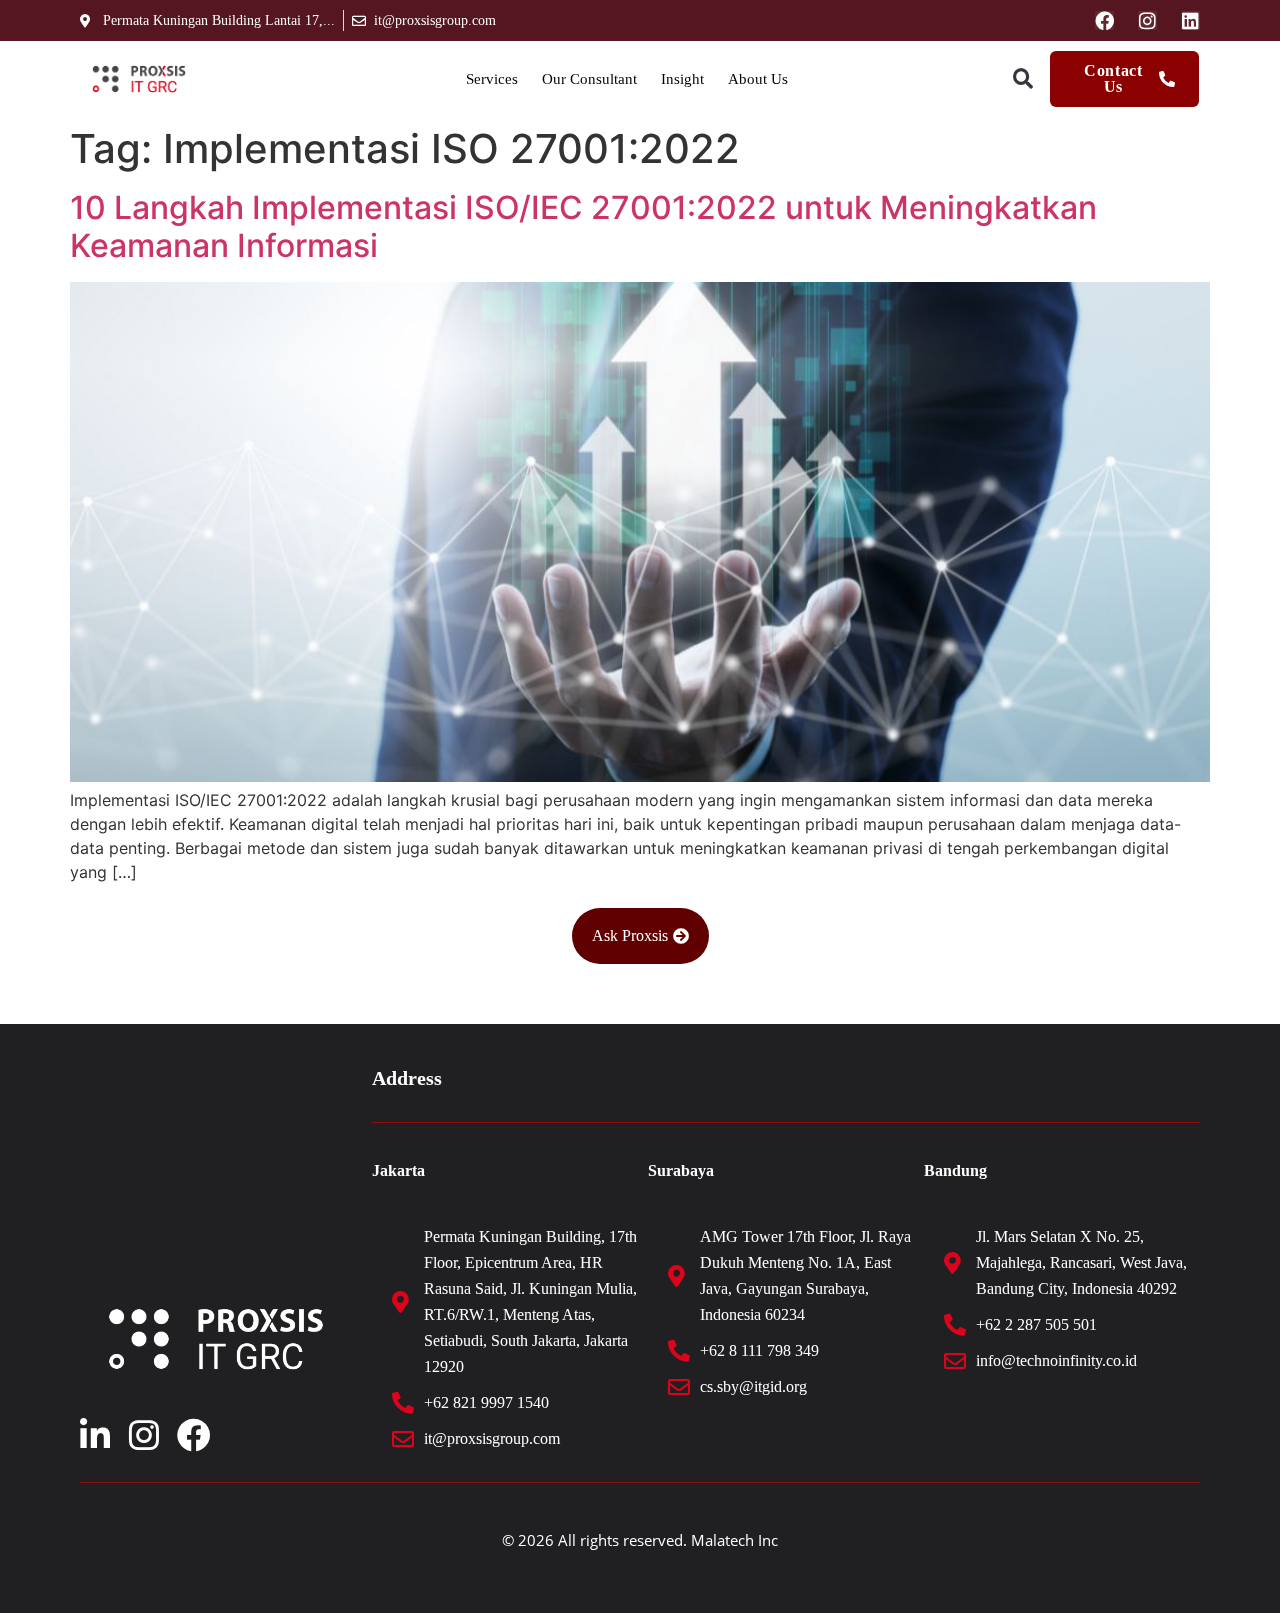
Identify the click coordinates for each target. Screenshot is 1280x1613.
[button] (1022, 79)
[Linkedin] (1190, 20)
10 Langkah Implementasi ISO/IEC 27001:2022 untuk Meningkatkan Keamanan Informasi (583, 226)
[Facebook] (1104, 20)
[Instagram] (1147, 20)
